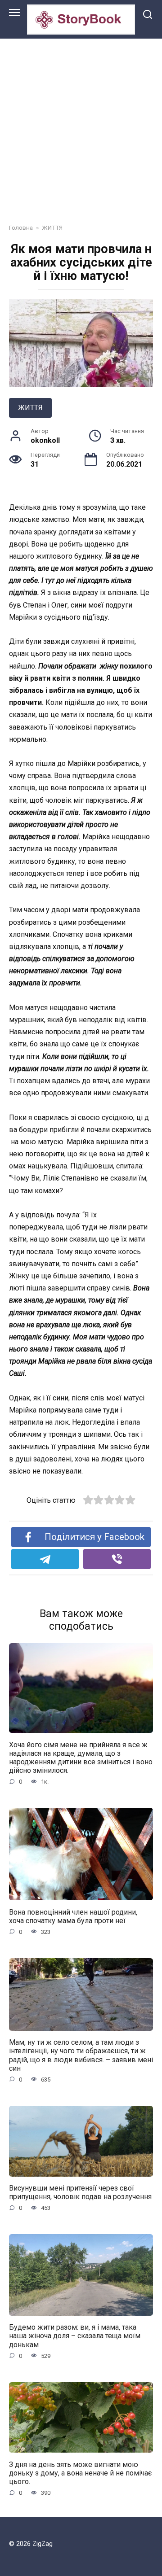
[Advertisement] (81, 124)
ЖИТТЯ (30, 408)
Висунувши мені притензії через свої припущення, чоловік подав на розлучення (80, 2192)
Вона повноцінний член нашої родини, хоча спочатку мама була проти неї (73, 1916)
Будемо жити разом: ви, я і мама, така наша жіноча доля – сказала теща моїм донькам (75, 2336)
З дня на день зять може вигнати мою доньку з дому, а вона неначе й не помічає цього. (80, 2473)
